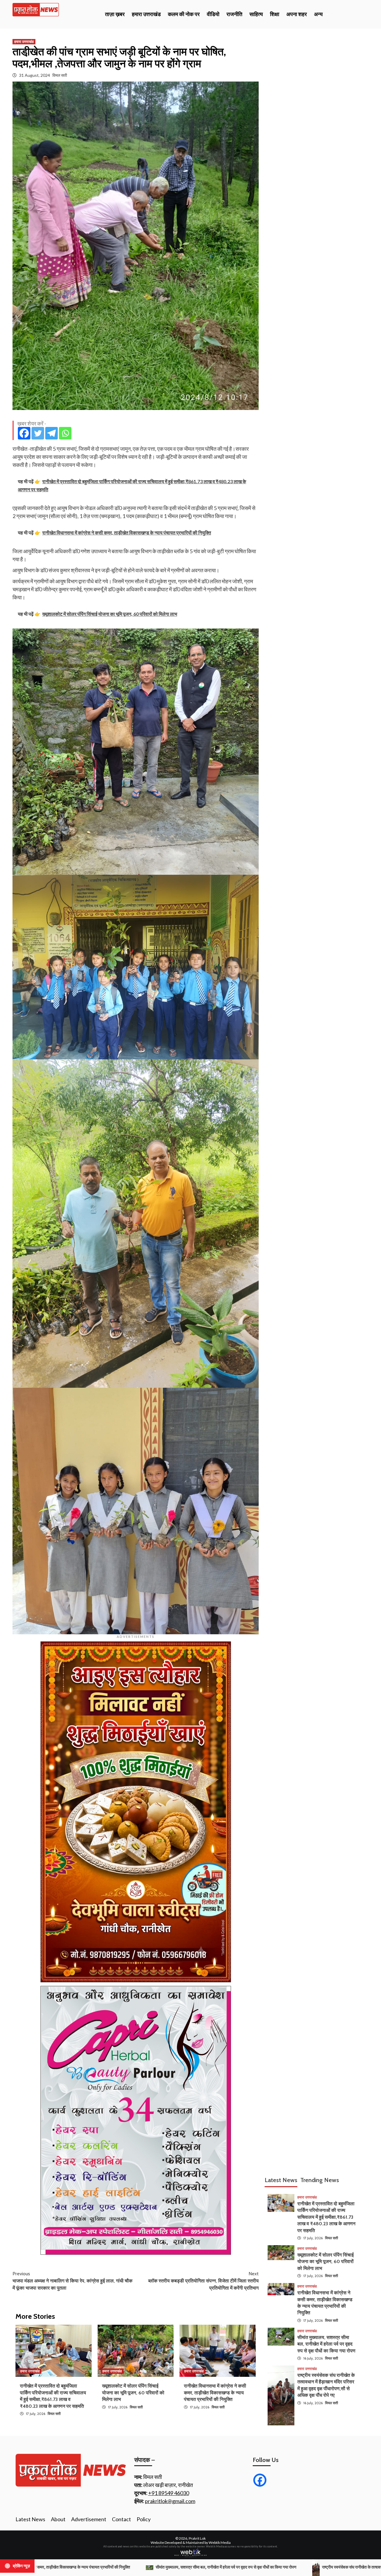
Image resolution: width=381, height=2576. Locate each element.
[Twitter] (38, 433)
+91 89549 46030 (169, 2493)
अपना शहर (297, 14)
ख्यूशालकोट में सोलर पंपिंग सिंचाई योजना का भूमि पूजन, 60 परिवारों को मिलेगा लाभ (133, 2393)
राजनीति (234, 14)
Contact (121, 2519)
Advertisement (89, 2519)
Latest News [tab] (281, 2180)
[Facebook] (24, 433)
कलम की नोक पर (184, 14)
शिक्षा (275, 14)
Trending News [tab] (320, 2180)
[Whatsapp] (65, 433)
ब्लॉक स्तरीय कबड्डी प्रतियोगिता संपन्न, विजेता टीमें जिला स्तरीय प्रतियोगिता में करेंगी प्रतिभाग (203, 2281)
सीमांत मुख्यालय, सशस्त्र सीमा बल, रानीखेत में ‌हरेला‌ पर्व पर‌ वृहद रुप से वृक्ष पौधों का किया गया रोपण (326, 2344)
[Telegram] (51, 433)
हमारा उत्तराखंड (146, 14)
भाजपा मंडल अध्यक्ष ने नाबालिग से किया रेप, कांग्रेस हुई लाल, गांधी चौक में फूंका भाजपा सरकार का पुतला (72, 2281)
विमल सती (60, 75)
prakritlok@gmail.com (170, 2501)
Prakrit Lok (197, 2538)
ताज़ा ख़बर (115, 14)
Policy (144, 2519)
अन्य (318, 14)
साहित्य (256, 14)
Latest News (30, 2519)
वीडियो (213, 14)
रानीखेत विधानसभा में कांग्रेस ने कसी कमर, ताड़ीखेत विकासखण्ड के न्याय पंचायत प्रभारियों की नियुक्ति (215, 2393)
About (58, 2519)
